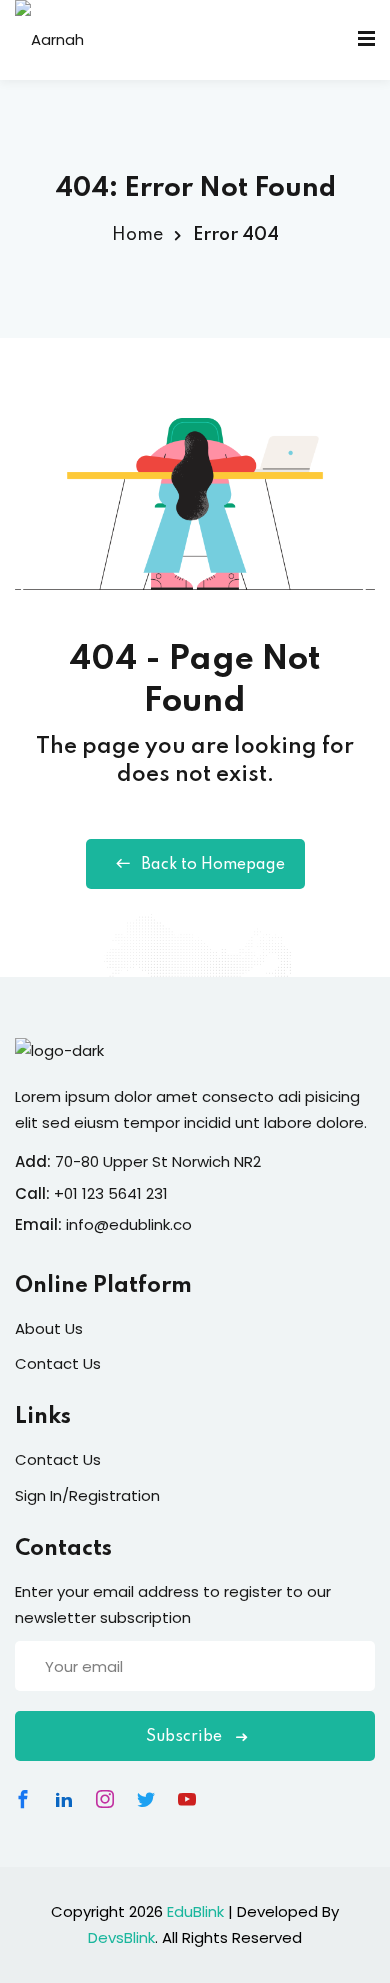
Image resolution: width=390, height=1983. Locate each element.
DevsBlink (121, 1937)
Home (137, 235)
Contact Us (58, 1363)
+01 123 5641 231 (111, 1193)
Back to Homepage (213, 865)
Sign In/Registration (87, 1495)
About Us (49, 1328)
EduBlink (195, 1911)
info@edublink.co (129, 1224)
